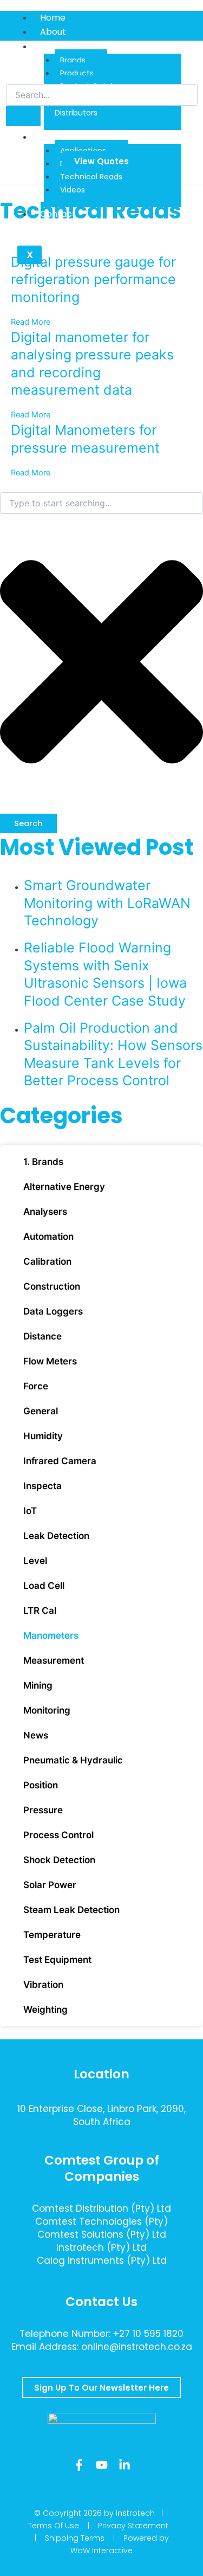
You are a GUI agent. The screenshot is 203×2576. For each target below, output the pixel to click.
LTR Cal (40, 1611)
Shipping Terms (75, 2538)
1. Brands (43, 1162)
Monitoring (47, 1710)
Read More (31, 322)
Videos (73, 190)
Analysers (45, 1212)
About (53, 32)
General (41, 1411)
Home (53, 18)
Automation (48, 1237)
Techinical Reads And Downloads (110, 137)
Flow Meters (50, 1361)
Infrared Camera (60, 1461)
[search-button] (23, 116)
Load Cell (44, 1586)
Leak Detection (56, 1536)
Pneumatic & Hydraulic (73, 1760)
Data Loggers (53, 1311)
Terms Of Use (54, 2526)
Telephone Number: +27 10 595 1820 (101, 2334)
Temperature (52, 1935)
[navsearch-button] (13, 73)
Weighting (45, 2010)
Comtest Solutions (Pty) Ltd (102, 2234)
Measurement (54, 1660)
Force (36, 1386)
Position (41, 1785)
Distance (42, 1336)
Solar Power (50, 1885)
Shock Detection (59, 1860)
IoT (30, 1511)
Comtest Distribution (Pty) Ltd (101, 2208)
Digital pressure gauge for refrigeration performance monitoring (93, 279)
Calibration (47, 1261)
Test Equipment (57, 1960)
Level (35, 1561)
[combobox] (101, 503)
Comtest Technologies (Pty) (101, 2221)
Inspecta (42, 1486)
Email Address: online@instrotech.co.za (102, 2347)
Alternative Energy (64, 1187)
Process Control (58, 1835)
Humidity (43, 1436)
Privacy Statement (133, 2526)
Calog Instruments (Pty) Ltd (102, 2261)
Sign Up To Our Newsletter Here (101, 2388)
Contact (58, 214)
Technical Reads (91, 177)
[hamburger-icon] (191, 16)
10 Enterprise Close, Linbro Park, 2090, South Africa (101, 2115)
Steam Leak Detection (71, 1910)
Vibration (43, 1985)
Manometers (51, 1635)
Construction (52, 1286)
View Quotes (101, 161)
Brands (73, 60)
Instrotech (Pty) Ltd (101, 2247)
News (36, 1735)
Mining (38, 1685)
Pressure (43, 1810)
